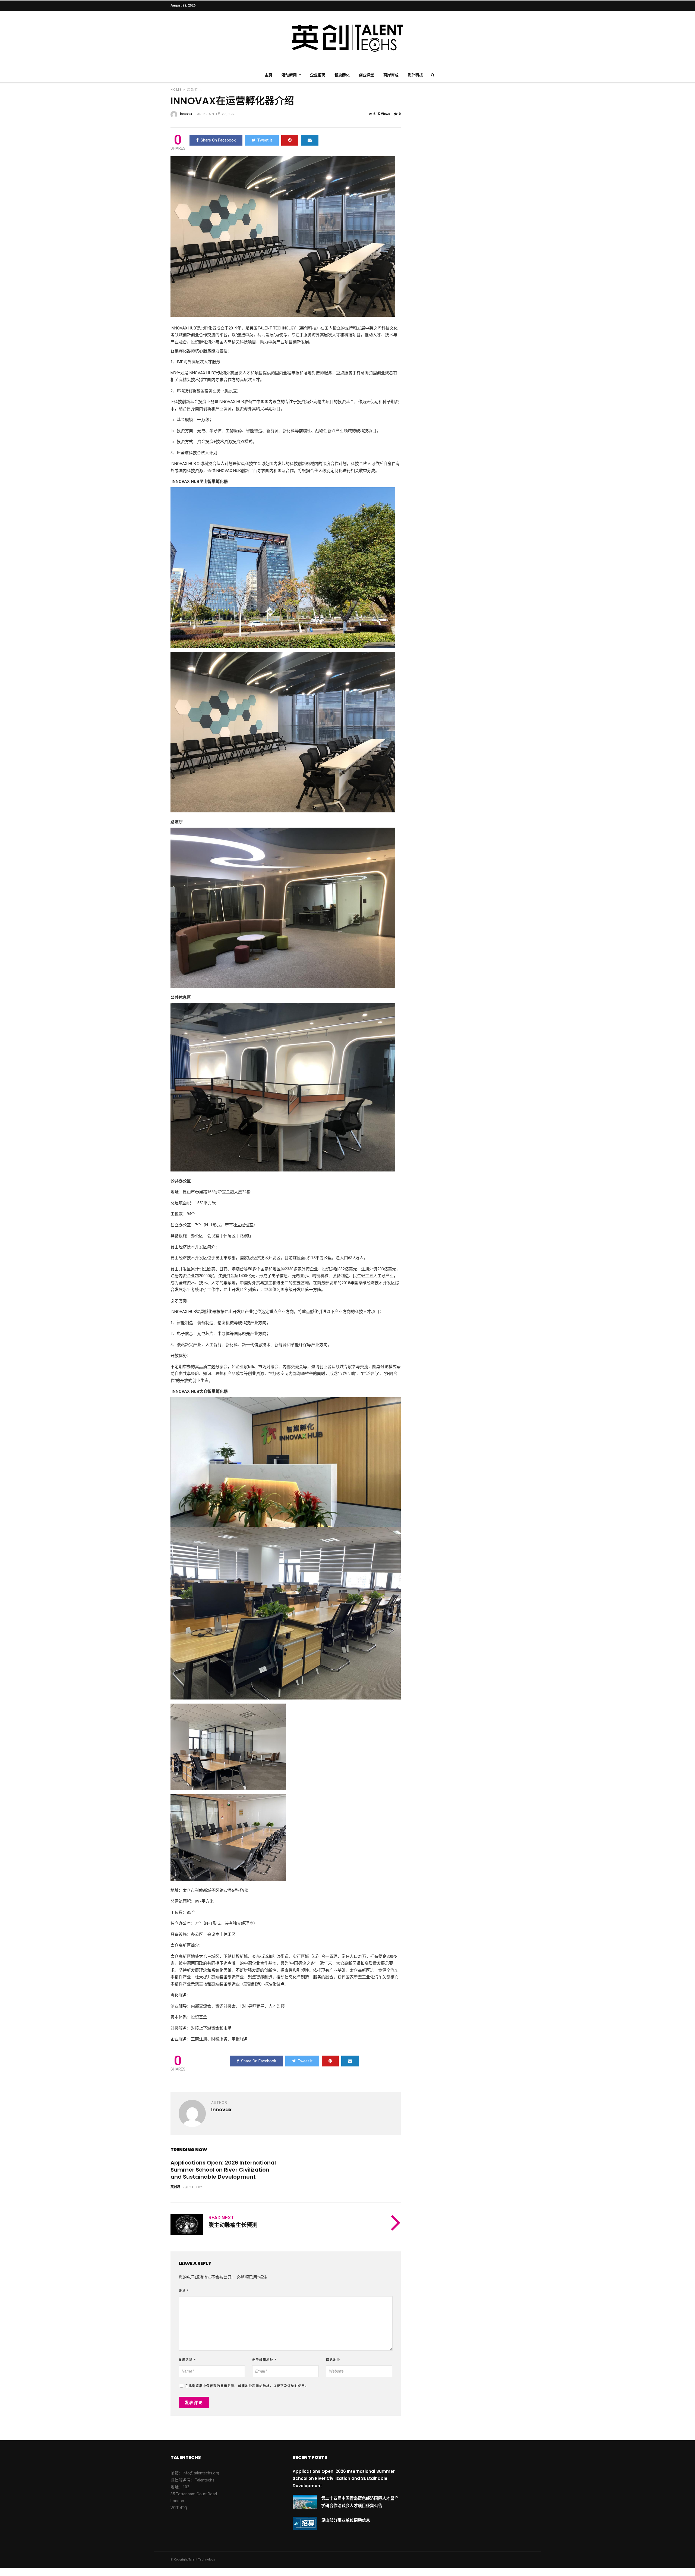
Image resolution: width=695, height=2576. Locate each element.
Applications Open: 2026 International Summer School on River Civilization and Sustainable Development (223, 2170)
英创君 (175, 2187)
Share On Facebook (218, 140)
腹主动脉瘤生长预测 (233, 2225)
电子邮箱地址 (264, 2360)
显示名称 (187, 2360)
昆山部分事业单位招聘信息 (346, 2520)
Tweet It (265, 140)
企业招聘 (318, 75)
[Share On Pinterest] (290, 140)
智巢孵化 (342, 75)
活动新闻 (289, 75)
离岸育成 (391, 75)
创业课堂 (367, 75)
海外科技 (415, 75)
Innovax (186, 114)
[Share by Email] (310, 140)
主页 (268, 75)
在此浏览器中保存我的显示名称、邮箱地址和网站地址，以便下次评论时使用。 (247, 2386)
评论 (184, 2291)
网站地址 (333, 2360)
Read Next (221, 2218)
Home (176, 90)
